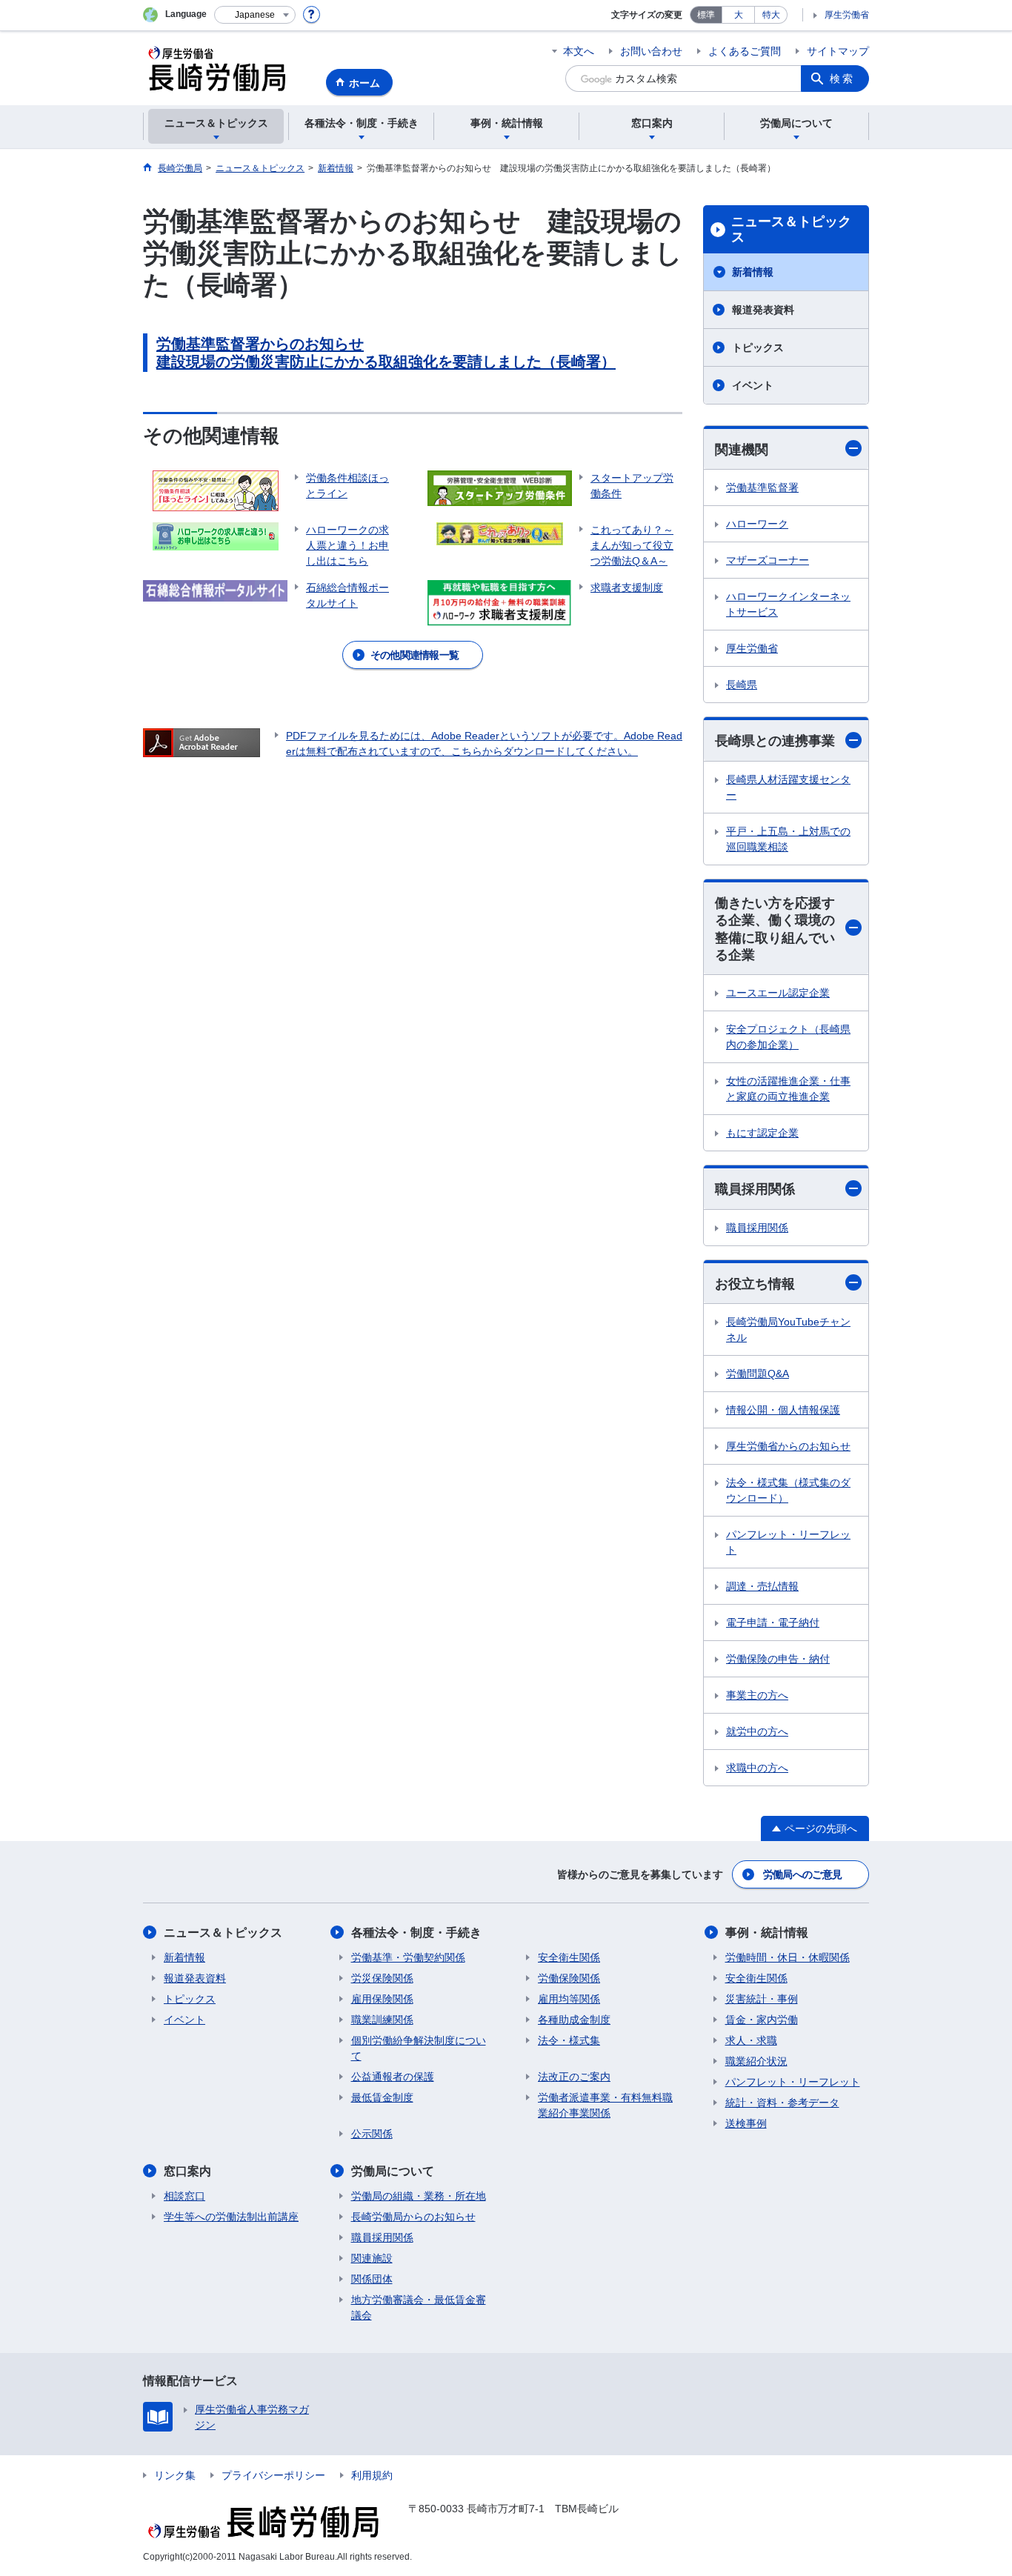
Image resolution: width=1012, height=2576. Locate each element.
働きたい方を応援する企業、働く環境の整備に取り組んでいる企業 (775, 929)
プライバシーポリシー (273, 2475)
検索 (842, 79)
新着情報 (753, 272)
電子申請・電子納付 (773, 1623)
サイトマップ (838, 51)
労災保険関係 (382, 1978)
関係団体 (372, 2279)
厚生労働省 (847, 15)
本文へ (579, 51)
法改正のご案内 (574, 2077)
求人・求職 (751, 2040)
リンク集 (175, 2475)
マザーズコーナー (768, 560)
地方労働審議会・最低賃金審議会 (419, 2307)
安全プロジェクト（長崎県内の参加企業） (788, 1037)
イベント (753, 385)
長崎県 (742, 685)
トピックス (758, 347)
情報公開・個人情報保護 (783, 1410)
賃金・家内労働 (762, 2020)
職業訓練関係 (382, 2020)
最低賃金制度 (382, 2097)
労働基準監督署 (762, 487)
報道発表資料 (763, 310)
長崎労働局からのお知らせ (413, 2217)
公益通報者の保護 (393, 2077)
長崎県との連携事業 (775, 741)
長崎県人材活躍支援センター (788, 787)
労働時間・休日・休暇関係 (788, 1957)
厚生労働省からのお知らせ (788, 1446)
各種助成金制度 (574, 2020)
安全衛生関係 (569, 1957)
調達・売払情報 (762, 1586)
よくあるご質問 (745, 51)
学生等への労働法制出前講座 (231, 2217)
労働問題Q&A (758, 1374)
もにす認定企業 (762, 1133)
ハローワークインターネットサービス (788, 604)
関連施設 (372, 2258)
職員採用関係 (755, 1189)
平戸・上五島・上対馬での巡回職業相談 (788, 839)
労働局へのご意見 (802, 1874)
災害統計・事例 (762, 1999)
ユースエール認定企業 (778, 993)
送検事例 (746, 2123)
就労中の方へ (757, 1731)
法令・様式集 (569, 2040)
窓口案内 (187, 2171)
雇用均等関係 (569, 1999)
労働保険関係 (569, 1978)
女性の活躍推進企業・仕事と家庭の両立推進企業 (788, 1089)
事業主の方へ (757, 1695)
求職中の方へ (757, 1768)
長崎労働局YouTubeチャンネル (788, 1329)
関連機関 (742, 450)
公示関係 (372, 2134)
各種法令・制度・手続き (416, 1933)
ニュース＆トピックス (791, 230)
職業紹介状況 (756, 2061)
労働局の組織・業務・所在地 (419, 2196)
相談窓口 (184, 2196)
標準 (706, 15)
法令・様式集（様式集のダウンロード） (788, 1490)
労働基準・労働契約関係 (408, 1957)
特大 (771, 15)
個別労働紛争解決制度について (419, 2048)
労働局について (393, 2171)
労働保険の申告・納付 (778, 1659)
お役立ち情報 (755, 1284)
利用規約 (372, 2475)
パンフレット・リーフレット (788, 1542)
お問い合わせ (651, 51)
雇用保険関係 (382, 1999)
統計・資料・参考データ (782, 2103)
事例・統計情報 (767, 1933)
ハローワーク (757, 524)
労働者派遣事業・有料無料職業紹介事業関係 (605, 2105)
